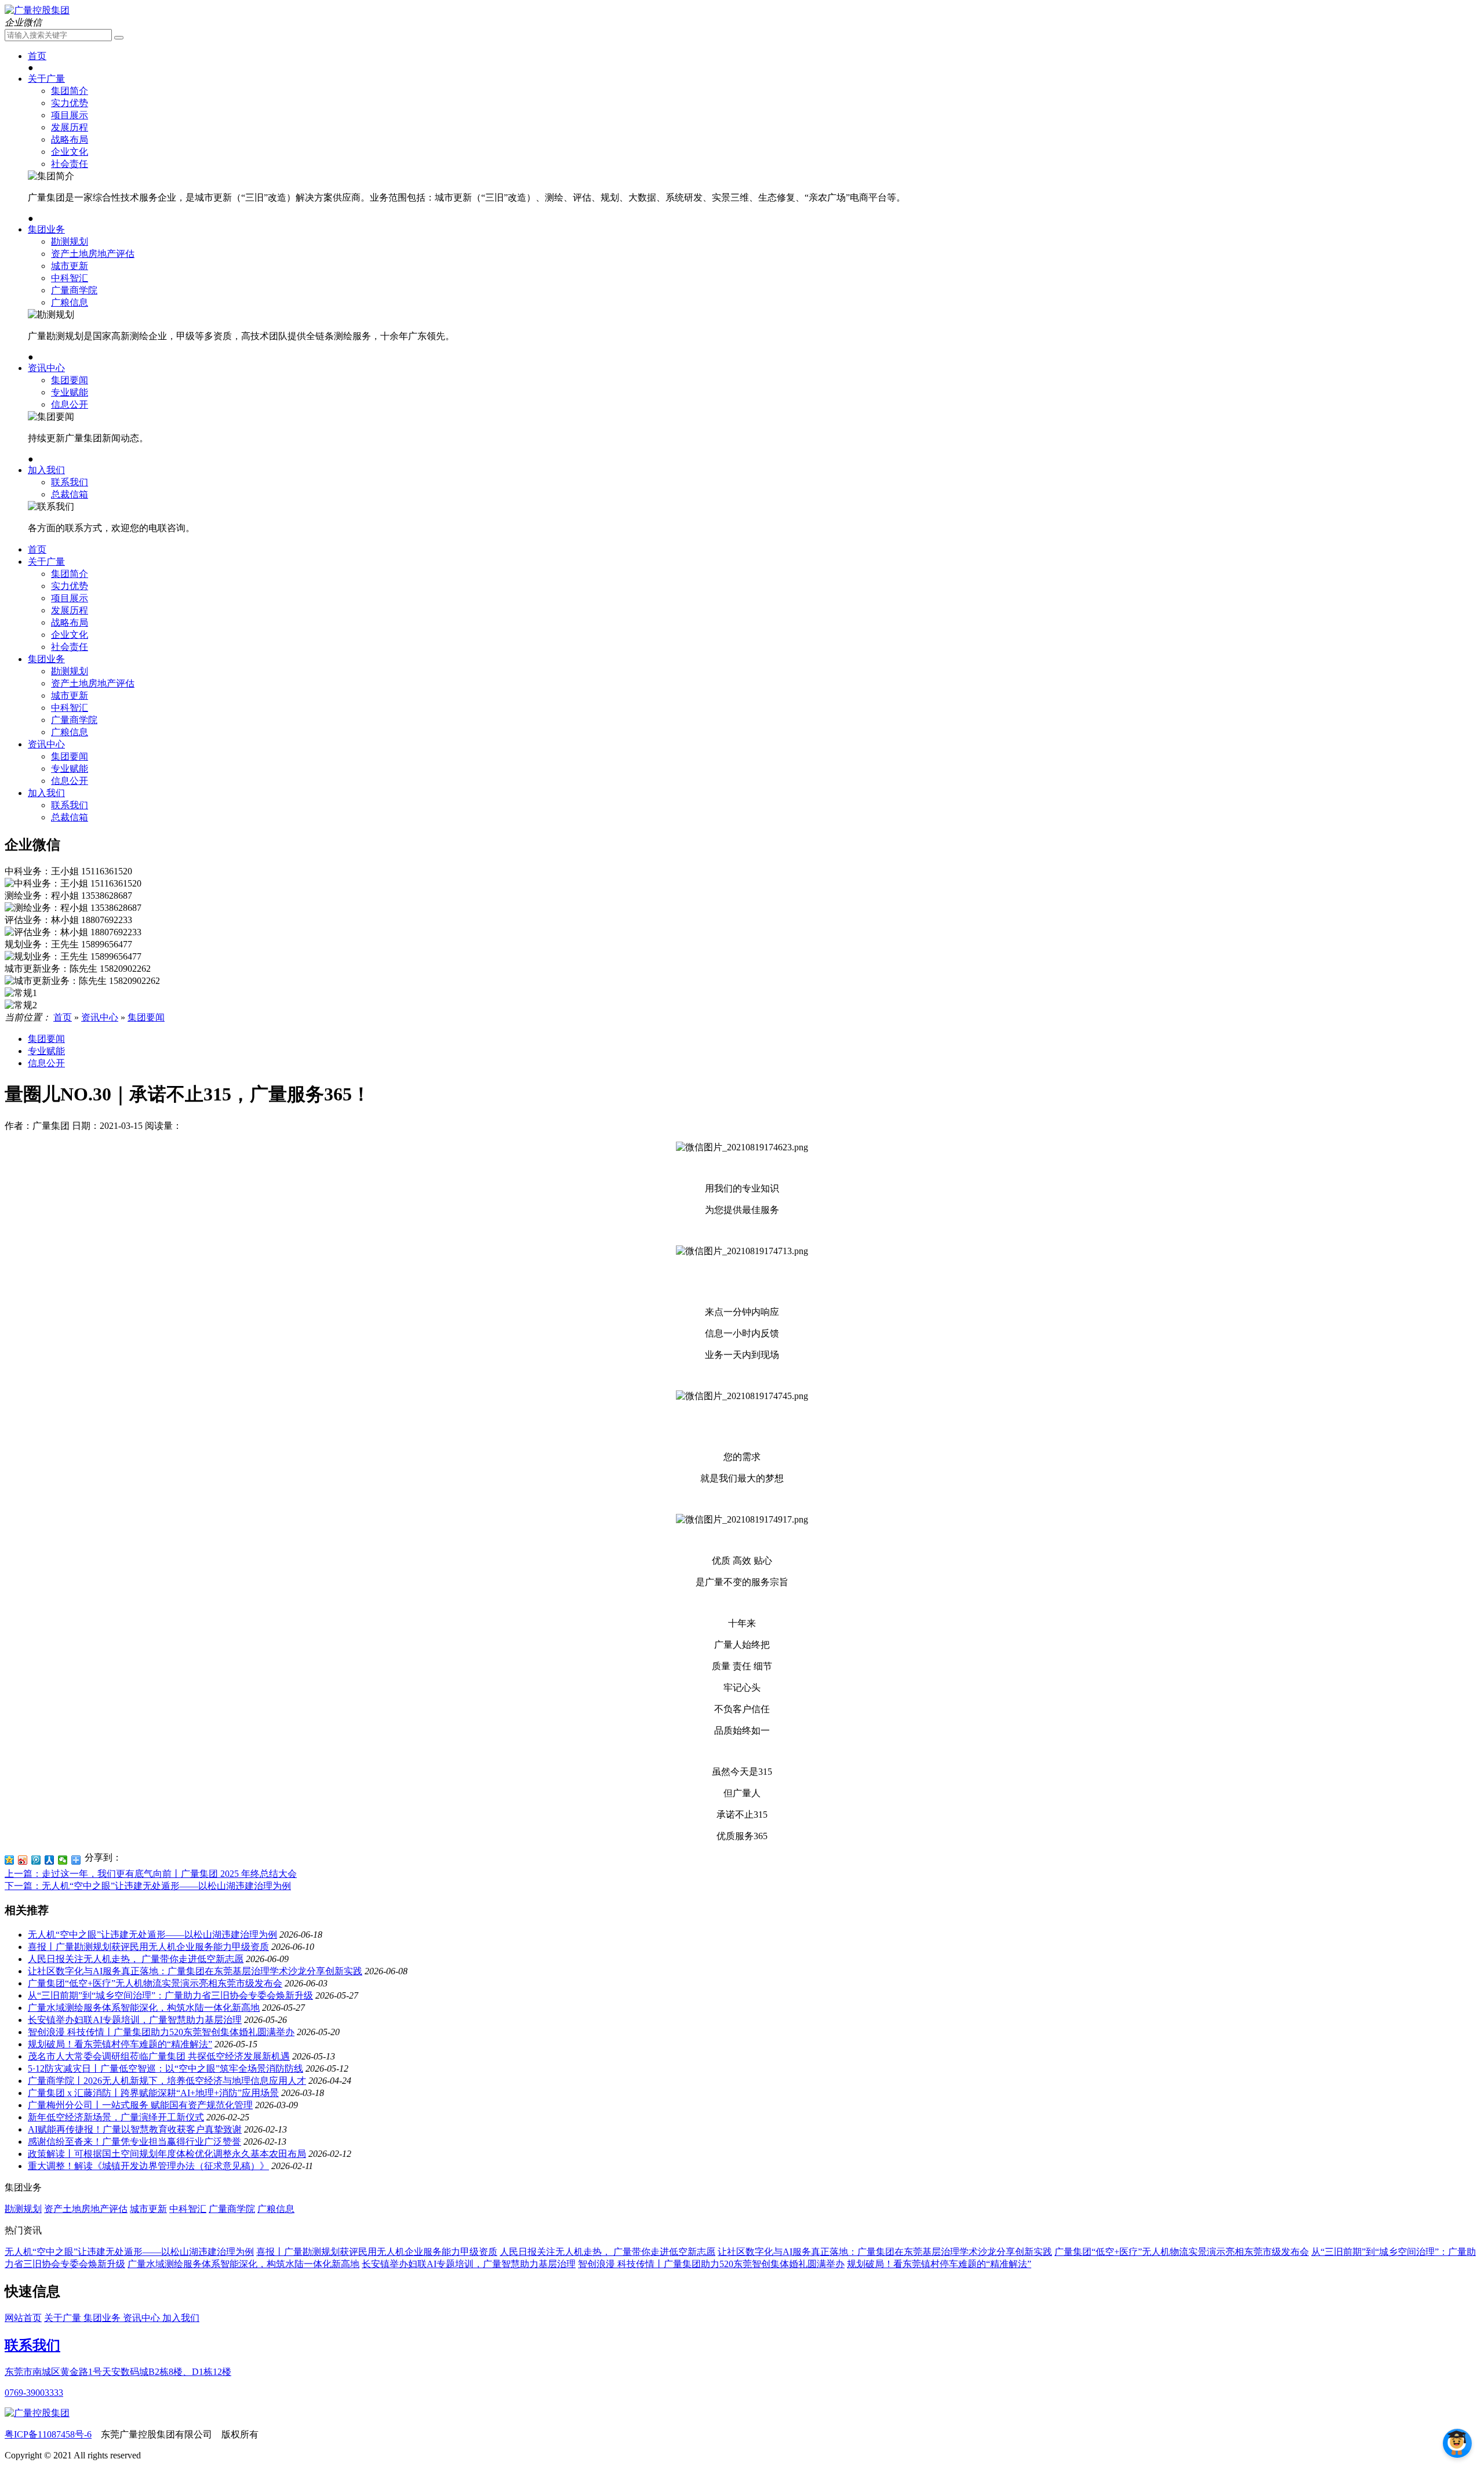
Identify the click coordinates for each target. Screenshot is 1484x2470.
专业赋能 (70, 392)
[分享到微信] (63, 1860)
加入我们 (46, 470)
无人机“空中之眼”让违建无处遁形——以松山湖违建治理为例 (152, 1935)
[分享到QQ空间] (10, 1860)
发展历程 (70, 127)
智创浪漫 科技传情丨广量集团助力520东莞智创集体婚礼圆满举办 (161, 2032)
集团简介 (70, 91)
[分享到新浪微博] (23, 1860)
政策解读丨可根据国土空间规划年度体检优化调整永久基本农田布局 (167, 2154)
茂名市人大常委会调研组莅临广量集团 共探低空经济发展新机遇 (159, 2056)
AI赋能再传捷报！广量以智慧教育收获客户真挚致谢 (135, 2129)
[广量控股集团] (37, 10)
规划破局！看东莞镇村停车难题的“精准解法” (120, 2044)
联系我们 (70, 482)
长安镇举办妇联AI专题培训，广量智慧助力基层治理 (135, 2020)
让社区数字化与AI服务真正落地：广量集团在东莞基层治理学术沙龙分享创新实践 (195, 1971)
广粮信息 (70, 302)
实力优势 (70, 103)
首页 (37, 56)
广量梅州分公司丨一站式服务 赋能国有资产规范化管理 (140, 2105)
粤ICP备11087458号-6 (48, 2434)
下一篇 (148, 1886)
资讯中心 (46, 368)
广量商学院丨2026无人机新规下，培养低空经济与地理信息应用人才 (167, 2081)
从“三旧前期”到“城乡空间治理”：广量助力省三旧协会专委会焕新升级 (170, 1995)
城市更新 (70, 266)
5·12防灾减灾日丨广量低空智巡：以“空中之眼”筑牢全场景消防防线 (166, 2068)
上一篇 (151, 1874)
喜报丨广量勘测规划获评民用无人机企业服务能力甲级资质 (148, 1947)
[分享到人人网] (50, 1860)
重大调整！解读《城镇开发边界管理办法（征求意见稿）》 (148, 2166)
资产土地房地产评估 (93, 254)
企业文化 (70, 152)
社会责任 (70, 164)
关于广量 (46, 79)
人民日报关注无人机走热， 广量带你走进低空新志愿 (136, 1959)
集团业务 (46, 229)
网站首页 (23, 2318)
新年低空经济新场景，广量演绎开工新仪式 (116, 2117)
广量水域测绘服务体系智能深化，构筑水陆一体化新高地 (144, 2008)
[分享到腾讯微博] (36, 1860)
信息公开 (70, 404)
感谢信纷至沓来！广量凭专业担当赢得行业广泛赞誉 (134, 2142)
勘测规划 (70, 241)
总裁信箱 (70, 494)
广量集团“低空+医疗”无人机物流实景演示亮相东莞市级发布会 (155, 1983)
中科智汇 (70, 278)
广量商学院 (74, 290)
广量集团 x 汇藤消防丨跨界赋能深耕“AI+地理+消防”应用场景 (153, 2093)
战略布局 (70, 139)
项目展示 (70, 115)
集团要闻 (70, 380)
